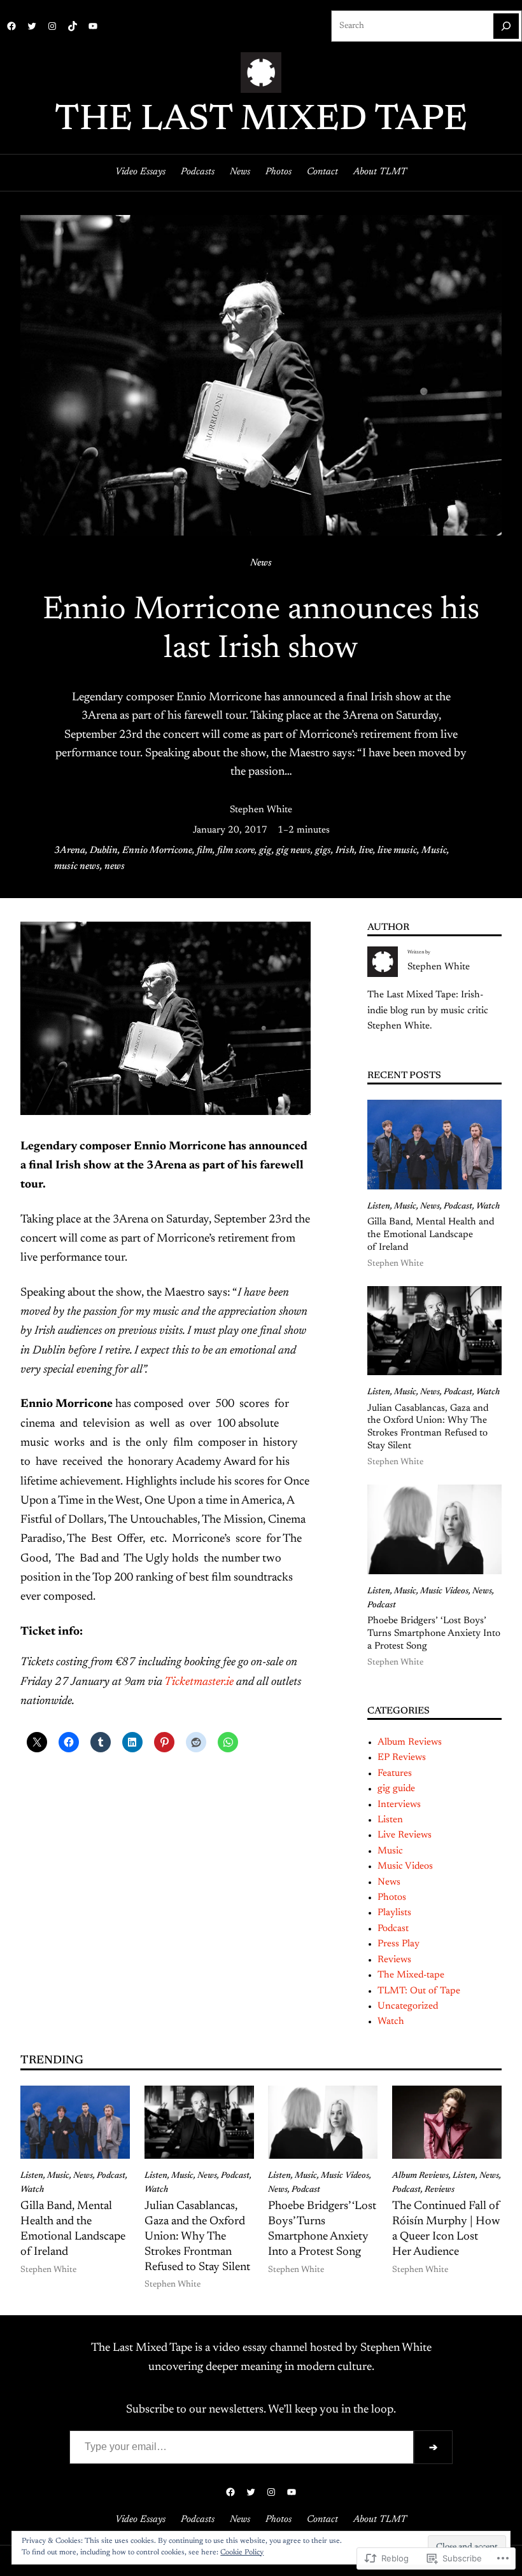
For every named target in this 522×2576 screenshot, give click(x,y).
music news (77, 867)
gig (265, 851)
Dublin (104, 851)
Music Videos (444, 1591)
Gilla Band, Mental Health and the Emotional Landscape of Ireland (431, 1235)
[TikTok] (73, 26)
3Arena (70, 851)
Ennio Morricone (157, 851)
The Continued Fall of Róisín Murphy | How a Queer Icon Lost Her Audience (446, 2229)
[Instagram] (52, 26)
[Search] (506, 26)
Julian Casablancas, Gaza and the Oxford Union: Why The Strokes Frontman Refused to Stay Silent (428, 1428)
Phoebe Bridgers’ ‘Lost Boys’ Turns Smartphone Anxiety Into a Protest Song (434, 1634)
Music (434, 851)
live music (397, 851)
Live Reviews (405, 1835)
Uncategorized (408, 2006)
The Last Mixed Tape (261, 121)
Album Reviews (410, 1742)
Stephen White (261, 810)
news (115, 867)
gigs (323, 851)
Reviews (394, 1960)
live (366, 851)
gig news (293, 851)
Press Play (399, 1944)
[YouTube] (93, 26)
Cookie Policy (242, 2552)
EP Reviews (402, 1758)
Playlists (394, 1913)
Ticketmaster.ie (199, 1682)
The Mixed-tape (411, 1975)
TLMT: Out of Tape (419, 1991)
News (261, 563)
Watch (488, 1207)
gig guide (396, 1789)
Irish (345, 851)
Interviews (399, 1805)
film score (236, 851)
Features (395, 1774)
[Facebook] (11, 26)
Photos (392, 1898)
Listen (379, 1207)
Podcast (458, 1207)
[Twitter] (32, 26)
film (205, 851)
